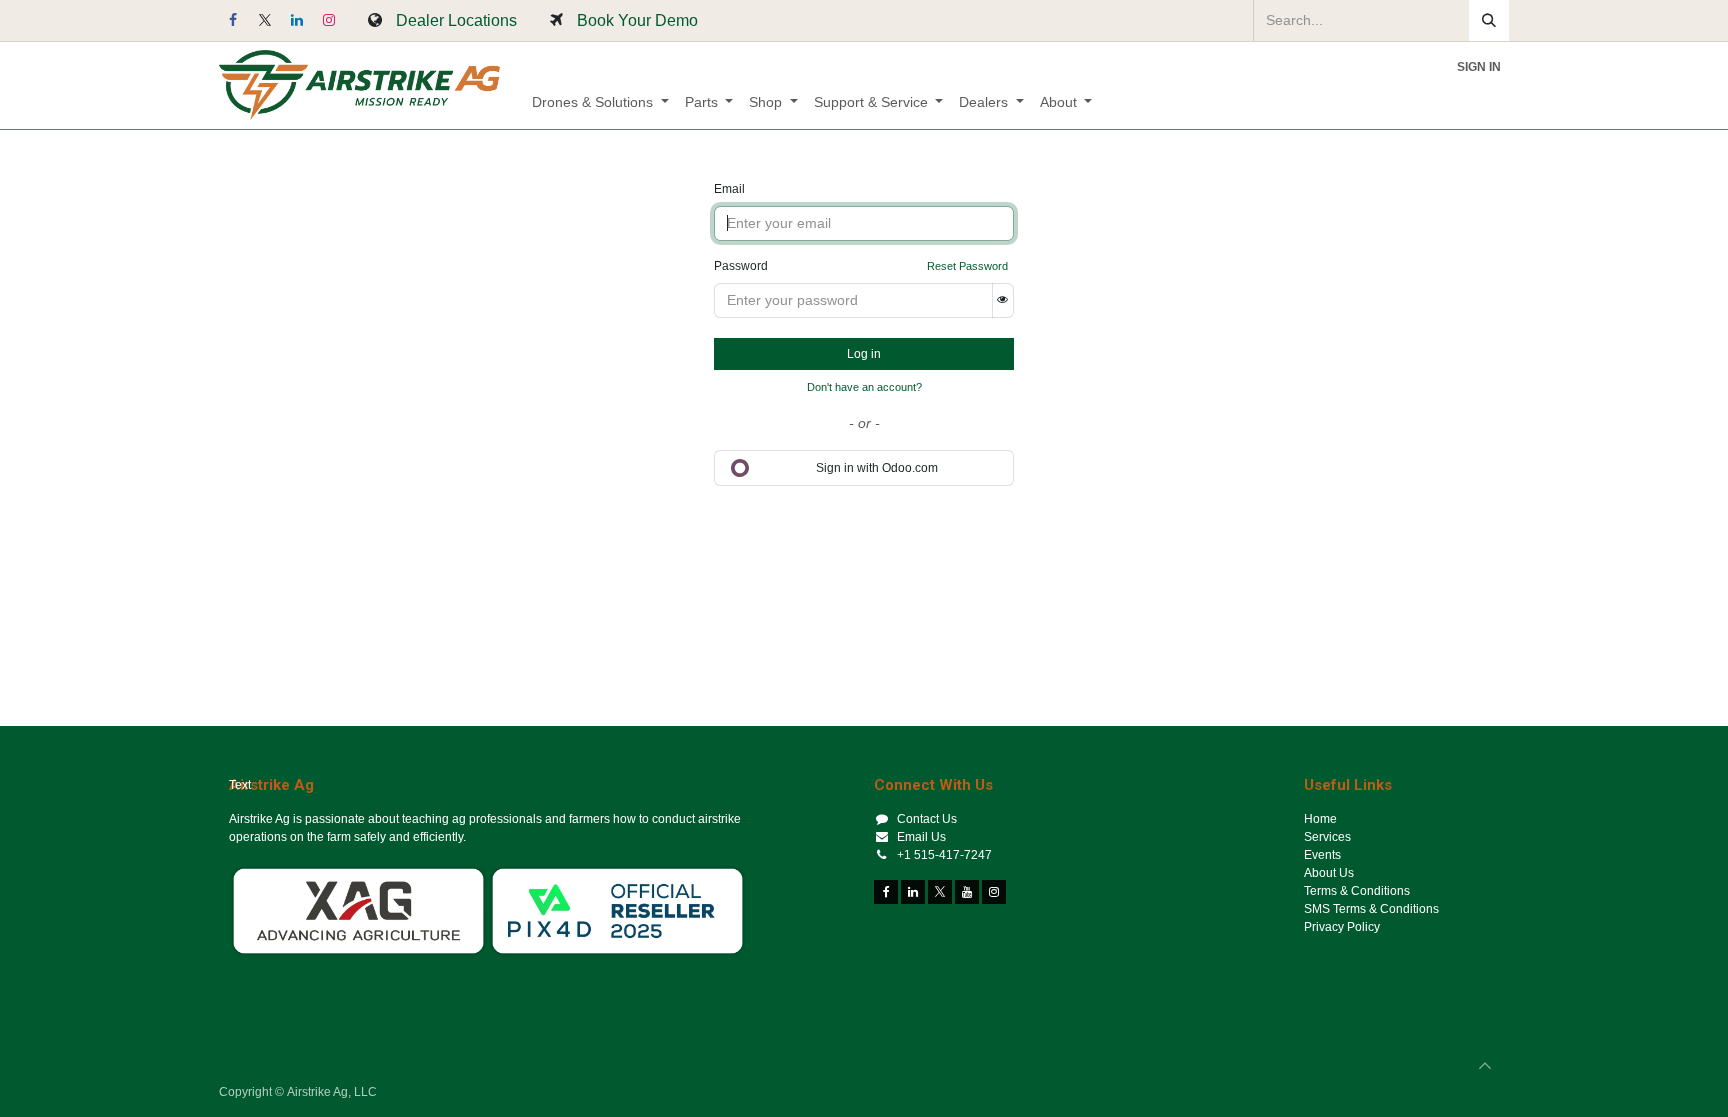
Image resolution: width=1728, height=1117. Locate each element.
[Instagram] (329, 20)
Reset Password (967, 266)
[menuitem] (600, 102)
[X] (265, 20)
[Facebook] (233, 20)
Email (729, 189)
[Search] (1489, 20)
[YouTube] (967, 892)
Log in (864, 354)
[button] (1485, 1066)
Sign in (1479, 67)
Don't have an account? (864, 387)
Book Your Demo (637, 20)
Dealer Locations (456, 20)
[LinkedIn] (297, 20)
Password (741, 266)
